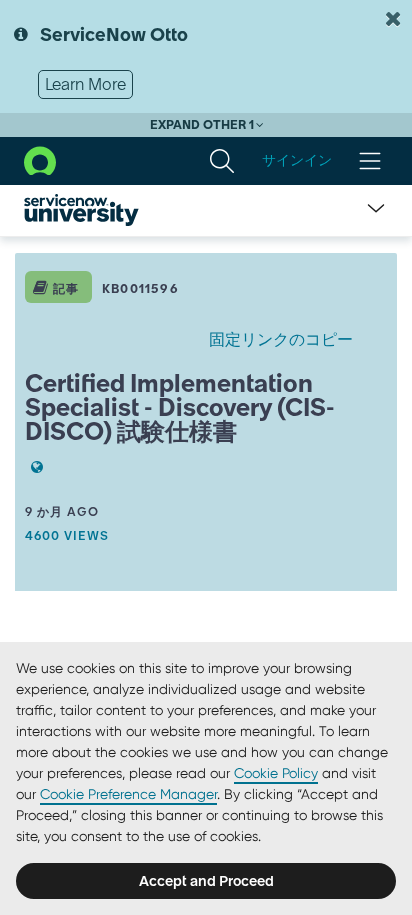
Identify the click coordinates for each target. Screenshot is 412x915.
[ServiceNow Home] (40, 159)
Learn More (85, 84)
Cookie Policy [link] (276, 773)
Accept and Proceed (206, 881)
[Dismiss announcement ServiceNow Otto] (393, 19)
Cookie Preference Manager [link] (128, 794)
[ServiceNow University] (81, 210)
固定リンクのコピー (281, 339)
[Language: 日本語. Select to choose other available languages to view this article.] (34, 467)
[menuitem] (222, 161)
